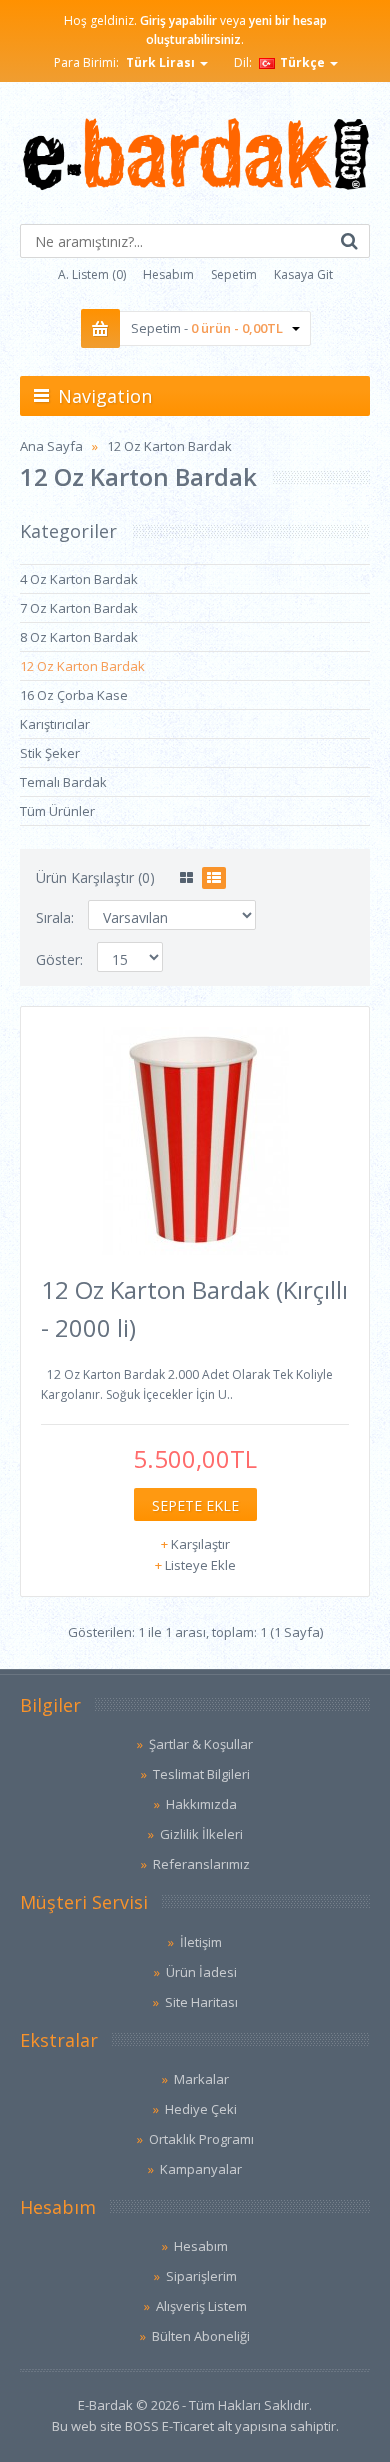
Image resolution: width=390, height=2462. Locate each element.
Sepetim (234, 274)
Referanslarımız (201, 1864)
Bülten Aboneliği (201, 2336)
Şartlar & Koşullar (201, 1744)
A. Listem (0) (92, 274)
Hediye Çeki (201, 2109)
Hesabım (168, 274)
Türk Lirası (162, 62)
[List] (214, 878)
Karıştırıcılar (55, 724)
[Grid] (186, 878)
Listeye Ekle (200, 1565)
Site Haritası (201, 2002)
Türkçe (302, 62)
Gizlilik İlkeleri (201, 1834)
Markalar (201, 2079)
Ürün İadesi (201, 1972)
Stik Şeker (50, 753)
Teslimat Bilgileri (201, 1774)
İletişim (201, 1942)
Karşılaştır (200, 1544)
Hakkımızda (201, 1804)
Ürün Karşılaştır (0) (95, 877)
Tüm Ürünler (57, 811)
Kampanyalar (201, 2169)
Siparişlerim (201, 2276)
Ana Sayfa (51, 446)
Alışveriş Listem (201, 2306)
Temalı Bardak (63, 782)
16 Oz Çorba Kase (74, 695)
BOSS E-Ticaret (169, 2426)
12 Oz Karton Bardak (169, 446)
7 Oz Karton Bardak (79, 608)
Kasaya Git (303, 274)
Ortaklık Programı (201, 2139)
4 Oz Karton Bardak (79, 579)
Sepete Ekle (195, 1505)
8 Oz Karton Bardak (79, 637)
